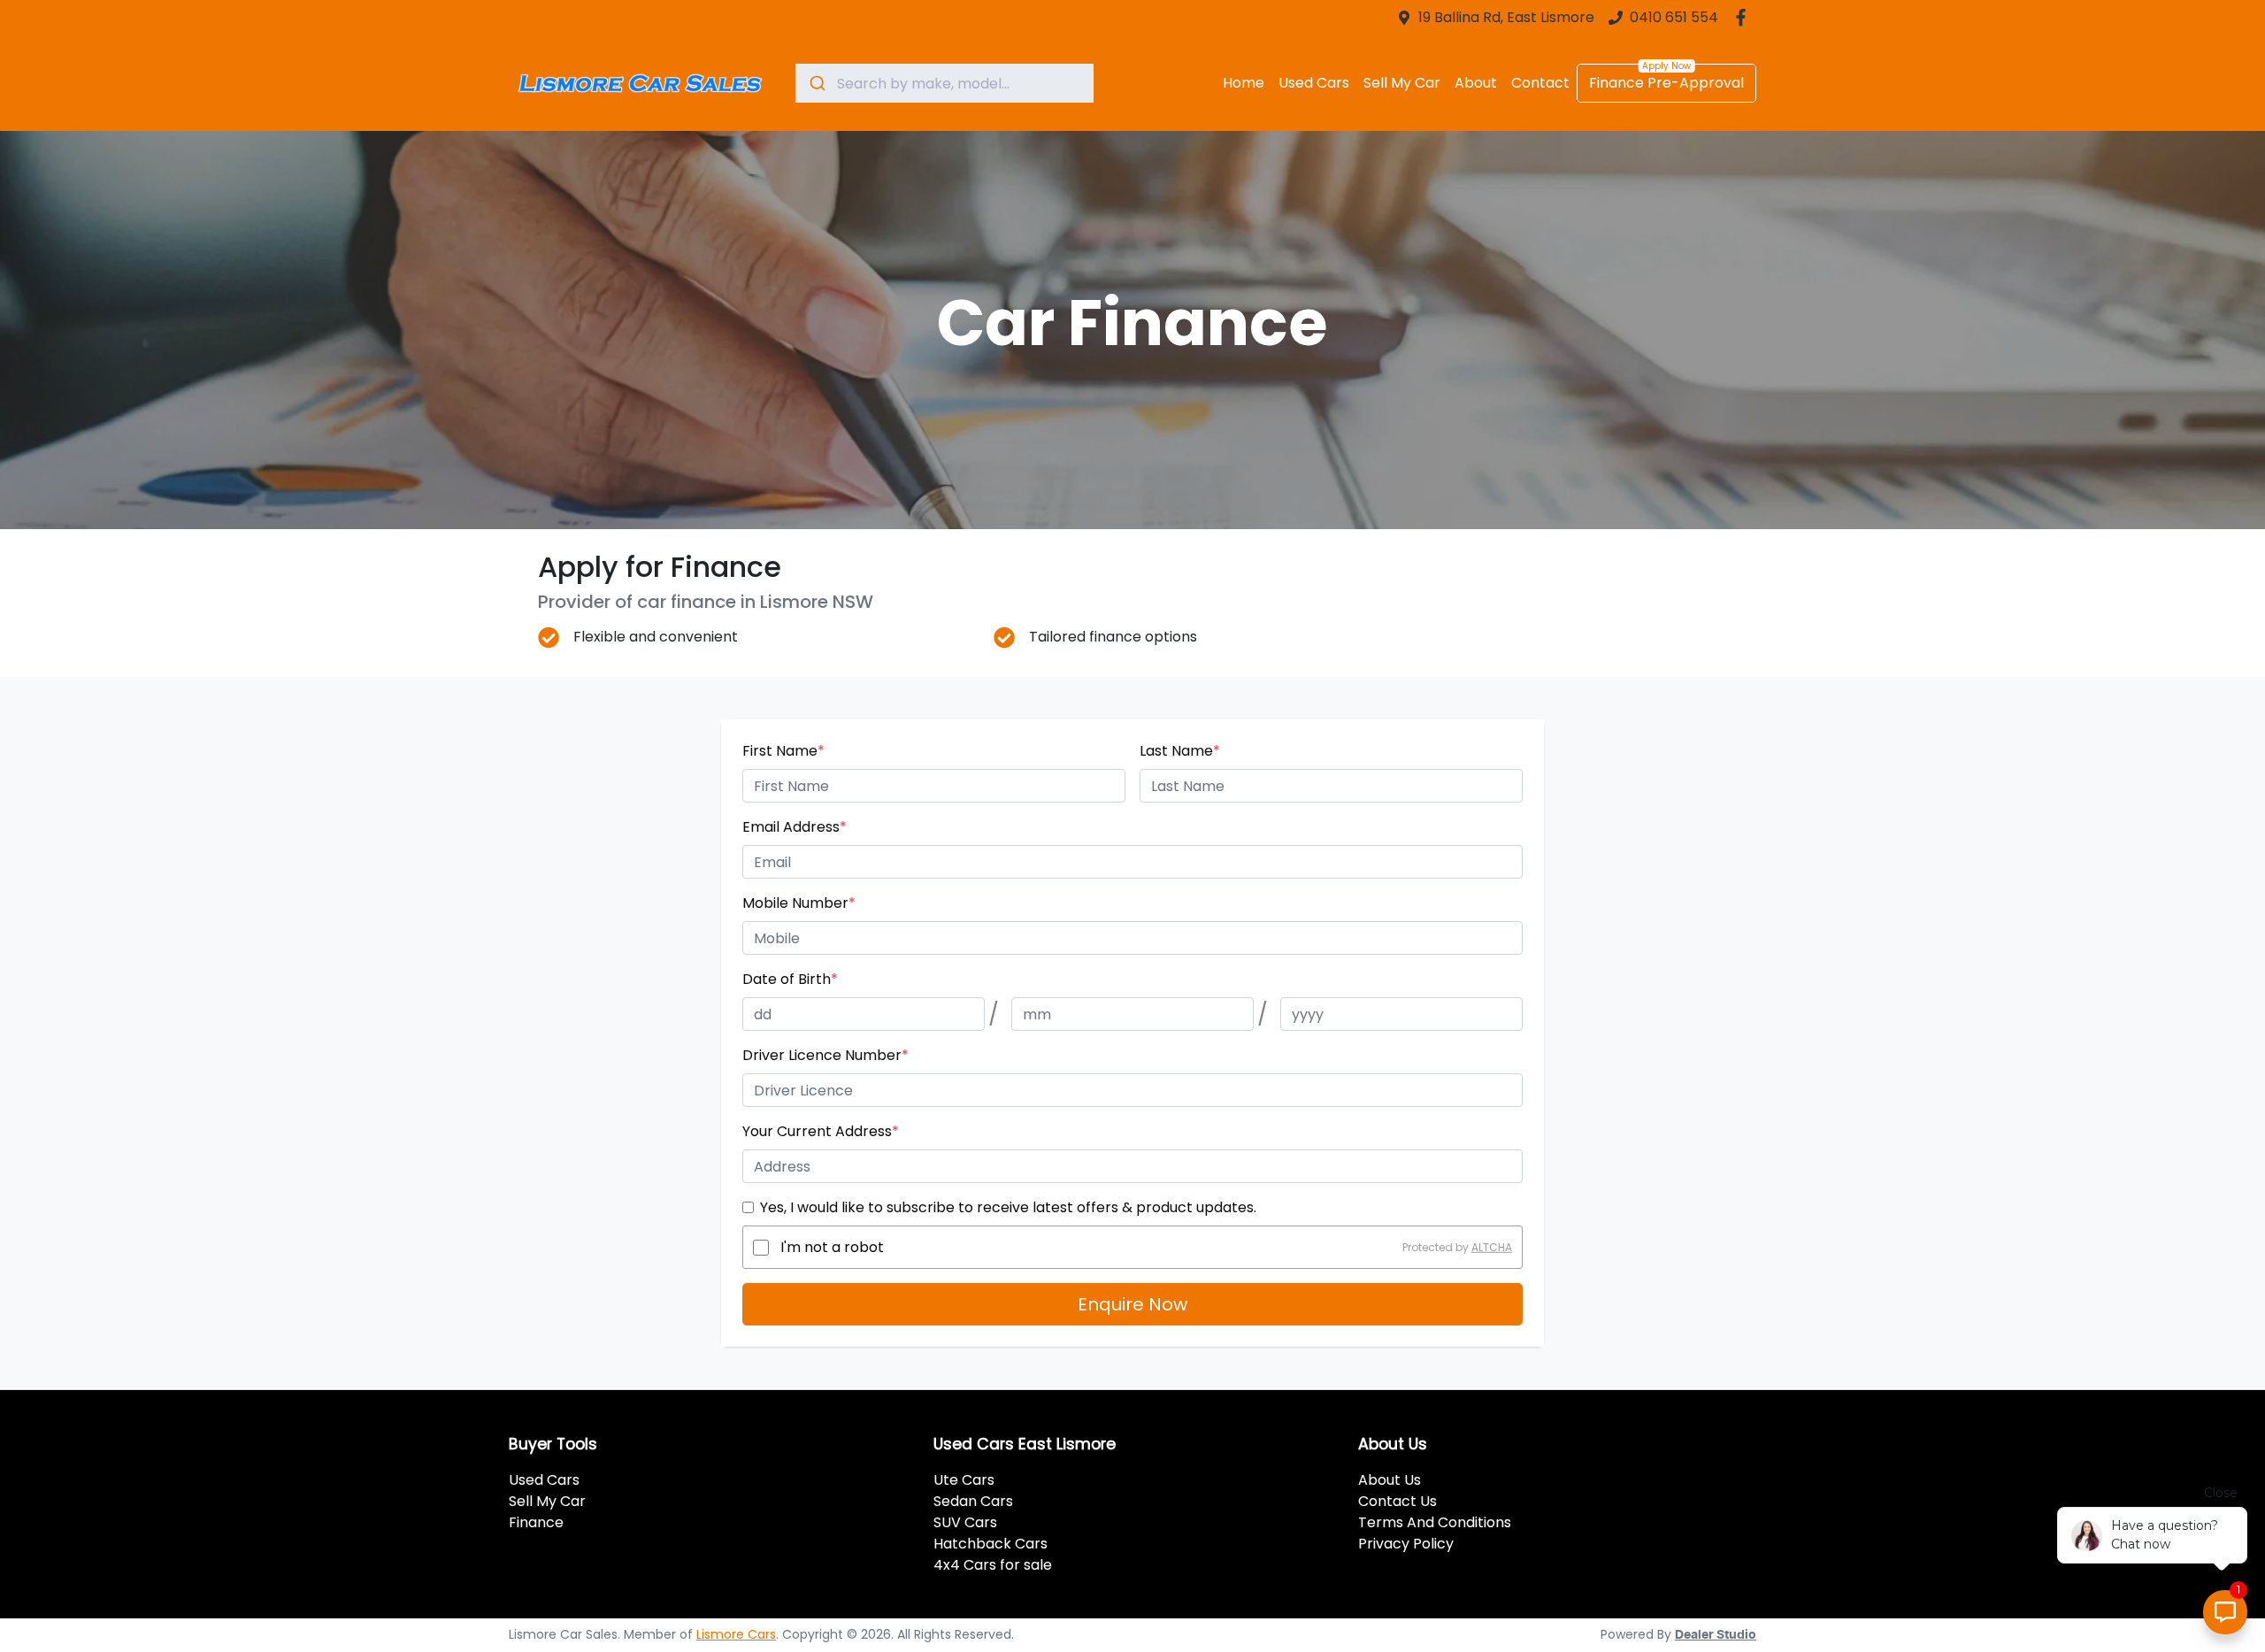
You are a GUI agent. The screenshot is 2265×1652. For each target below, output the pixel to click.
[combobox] (944, 83)
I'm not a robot (832, 1247)
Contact (1540, 83)
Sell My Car (1402, 83)
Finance (536, 1522)
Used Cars (1314, 83)
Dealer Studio (1716, 1635)
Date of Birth (790, 979)
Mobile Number (799, 903)
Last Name (1180, 751)
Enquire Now (1132, 1304)
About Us (1390, 1480)
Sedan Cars (973, 1501)
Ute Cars (964, 1480)
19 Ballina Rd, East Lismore (1506, 17)
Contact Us (1397, 1501)
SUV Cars (965, 1522)
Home (1244, 83)
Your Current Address (821, 1131)
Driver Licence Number (825, 1055)
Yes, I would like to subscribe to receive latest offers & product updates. (1008, 1207)
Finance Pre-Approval (1666, 83)
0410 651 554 (1674, 17)
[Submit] (816, 83)
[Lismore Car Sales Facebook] (1744, 17)
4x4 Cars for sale (993, 1565)
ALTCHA (1492, 1247)
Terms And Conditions (1435, 1522)
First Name (783, 751)
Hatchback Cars (990, 1544)
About (1476, 83)
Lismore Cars (736, 1634)
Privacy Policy (1406, 1544)
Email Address (795, 827)
